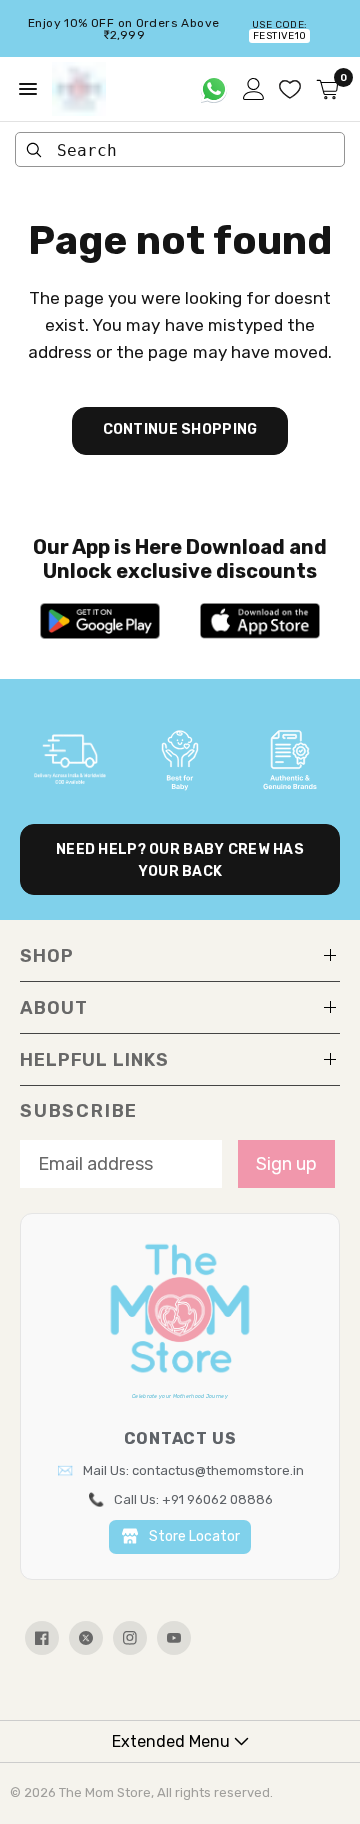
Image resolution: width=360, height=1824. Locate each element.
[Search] (34, 150)
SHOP (47, 956)
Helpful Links (94, 1060)
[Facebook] (42, 1638)
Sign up (286, 1164)
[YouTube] (174, 1638)
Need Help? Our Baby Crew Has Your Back (180, 860)
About (54, 1008)
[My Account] (254, 89)
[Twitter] (86, 1638)
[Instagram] (130, 1638)
